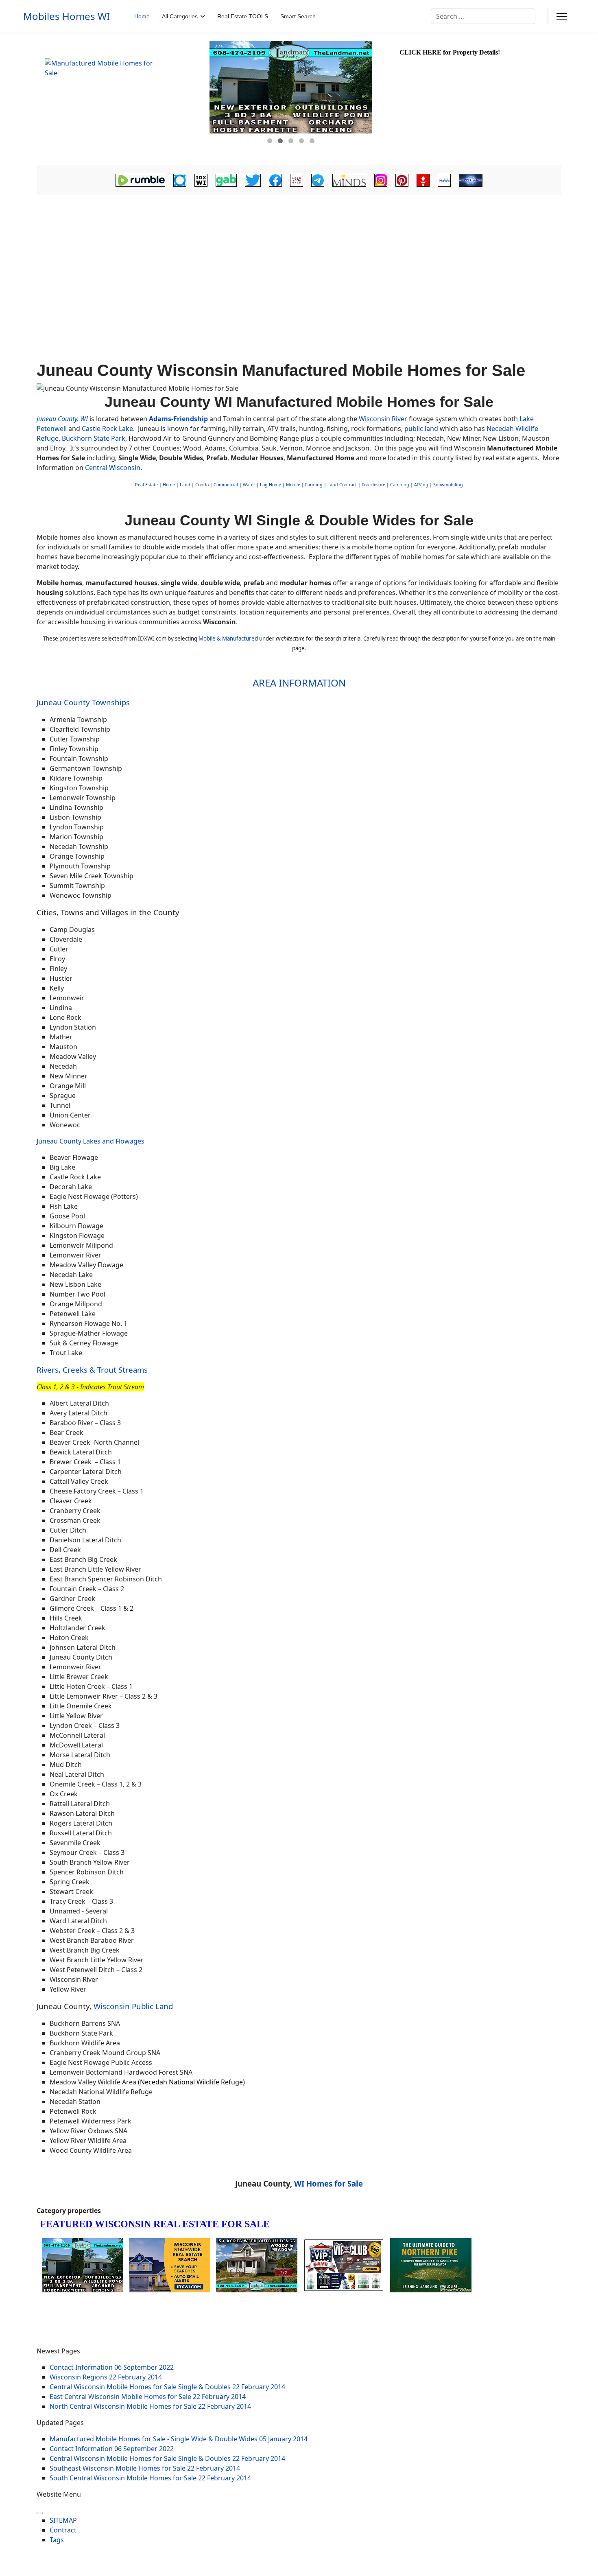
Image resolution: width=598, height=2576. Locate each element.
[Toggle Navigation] (40, 2513)
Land (185, 485)
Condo (201, 485)
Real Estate (146, 485)
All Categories (180, 16)
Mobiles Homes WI (67, 16)
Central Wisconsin (113, 468)
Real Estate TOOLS (243, 16)
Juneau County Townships (83, 702)
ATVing (421, 485)
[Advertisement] (299, 259)
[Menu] (562, 16)
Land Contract (342, 485)
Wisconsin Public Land (133, 2006)
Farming (314, 485)
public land (422, 429)
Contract (63, 2530)
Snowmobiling (448, 485)
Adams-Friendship (178, 419)
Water (249, 485)
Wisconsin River (383, 419)
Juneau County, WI (62, 419)
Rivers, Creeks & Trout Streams (92, 1370)
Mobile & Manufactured (228, 639)
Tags (57, 2540)
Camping (400, 485)
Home (142, 16)
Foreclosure (373, 485)
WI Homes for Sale (328, 2183)
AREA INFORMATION (299, 683)
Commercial (226, 485)
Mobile (293, 485)
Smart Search (298, 16)
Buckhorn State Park (94, 438)
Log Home (271, 485)
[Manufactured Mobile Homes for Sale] (122, 99)
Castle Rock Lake (107, 429)
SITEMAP (63, 2520)
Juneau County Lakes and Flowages (91, 1141)
